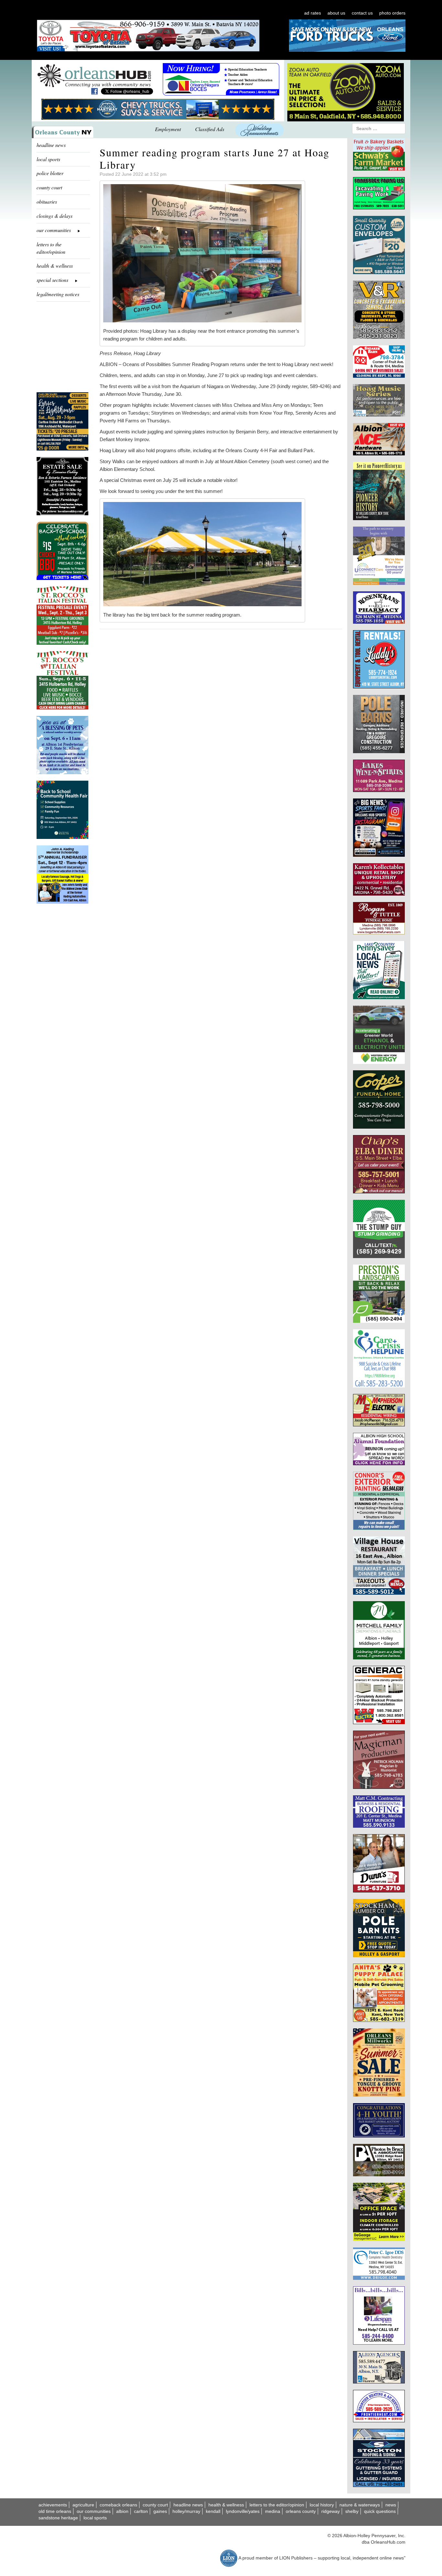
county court (49, 187)
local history (322, 2505)
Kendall (213, 2511)
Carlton (141, 2511)
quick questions (380, 2511)
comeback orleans (118, 2505)
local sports (48, 159)
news (391, 2505)
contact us (362, 13)
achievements (53, 2505)
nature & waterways (360, 2505)
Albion (122, 2511)
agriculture (83, 2505)
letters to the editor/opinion (51, 248)
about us (336, 13)
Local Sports (95, 2518)
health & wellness (55, 266)
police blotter (50, 173)
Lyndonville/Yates (243, 2511)
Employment (168, 129)
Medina (273, 2511)
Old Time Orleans (55, 2511)
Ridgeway (331, 2511)
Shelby (352, 2511)
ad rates (313, 13)
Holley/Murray (186, 2511)
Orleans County (301, 2511)
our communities (94, 2511)
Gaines (160, 2511)
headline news (51, 145)
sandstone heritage (58, 2518)
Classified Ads (210, 129)
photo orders (392, 13)
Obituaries (47, 201)
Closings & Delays (55, 216)
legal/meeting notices (58, 294)
